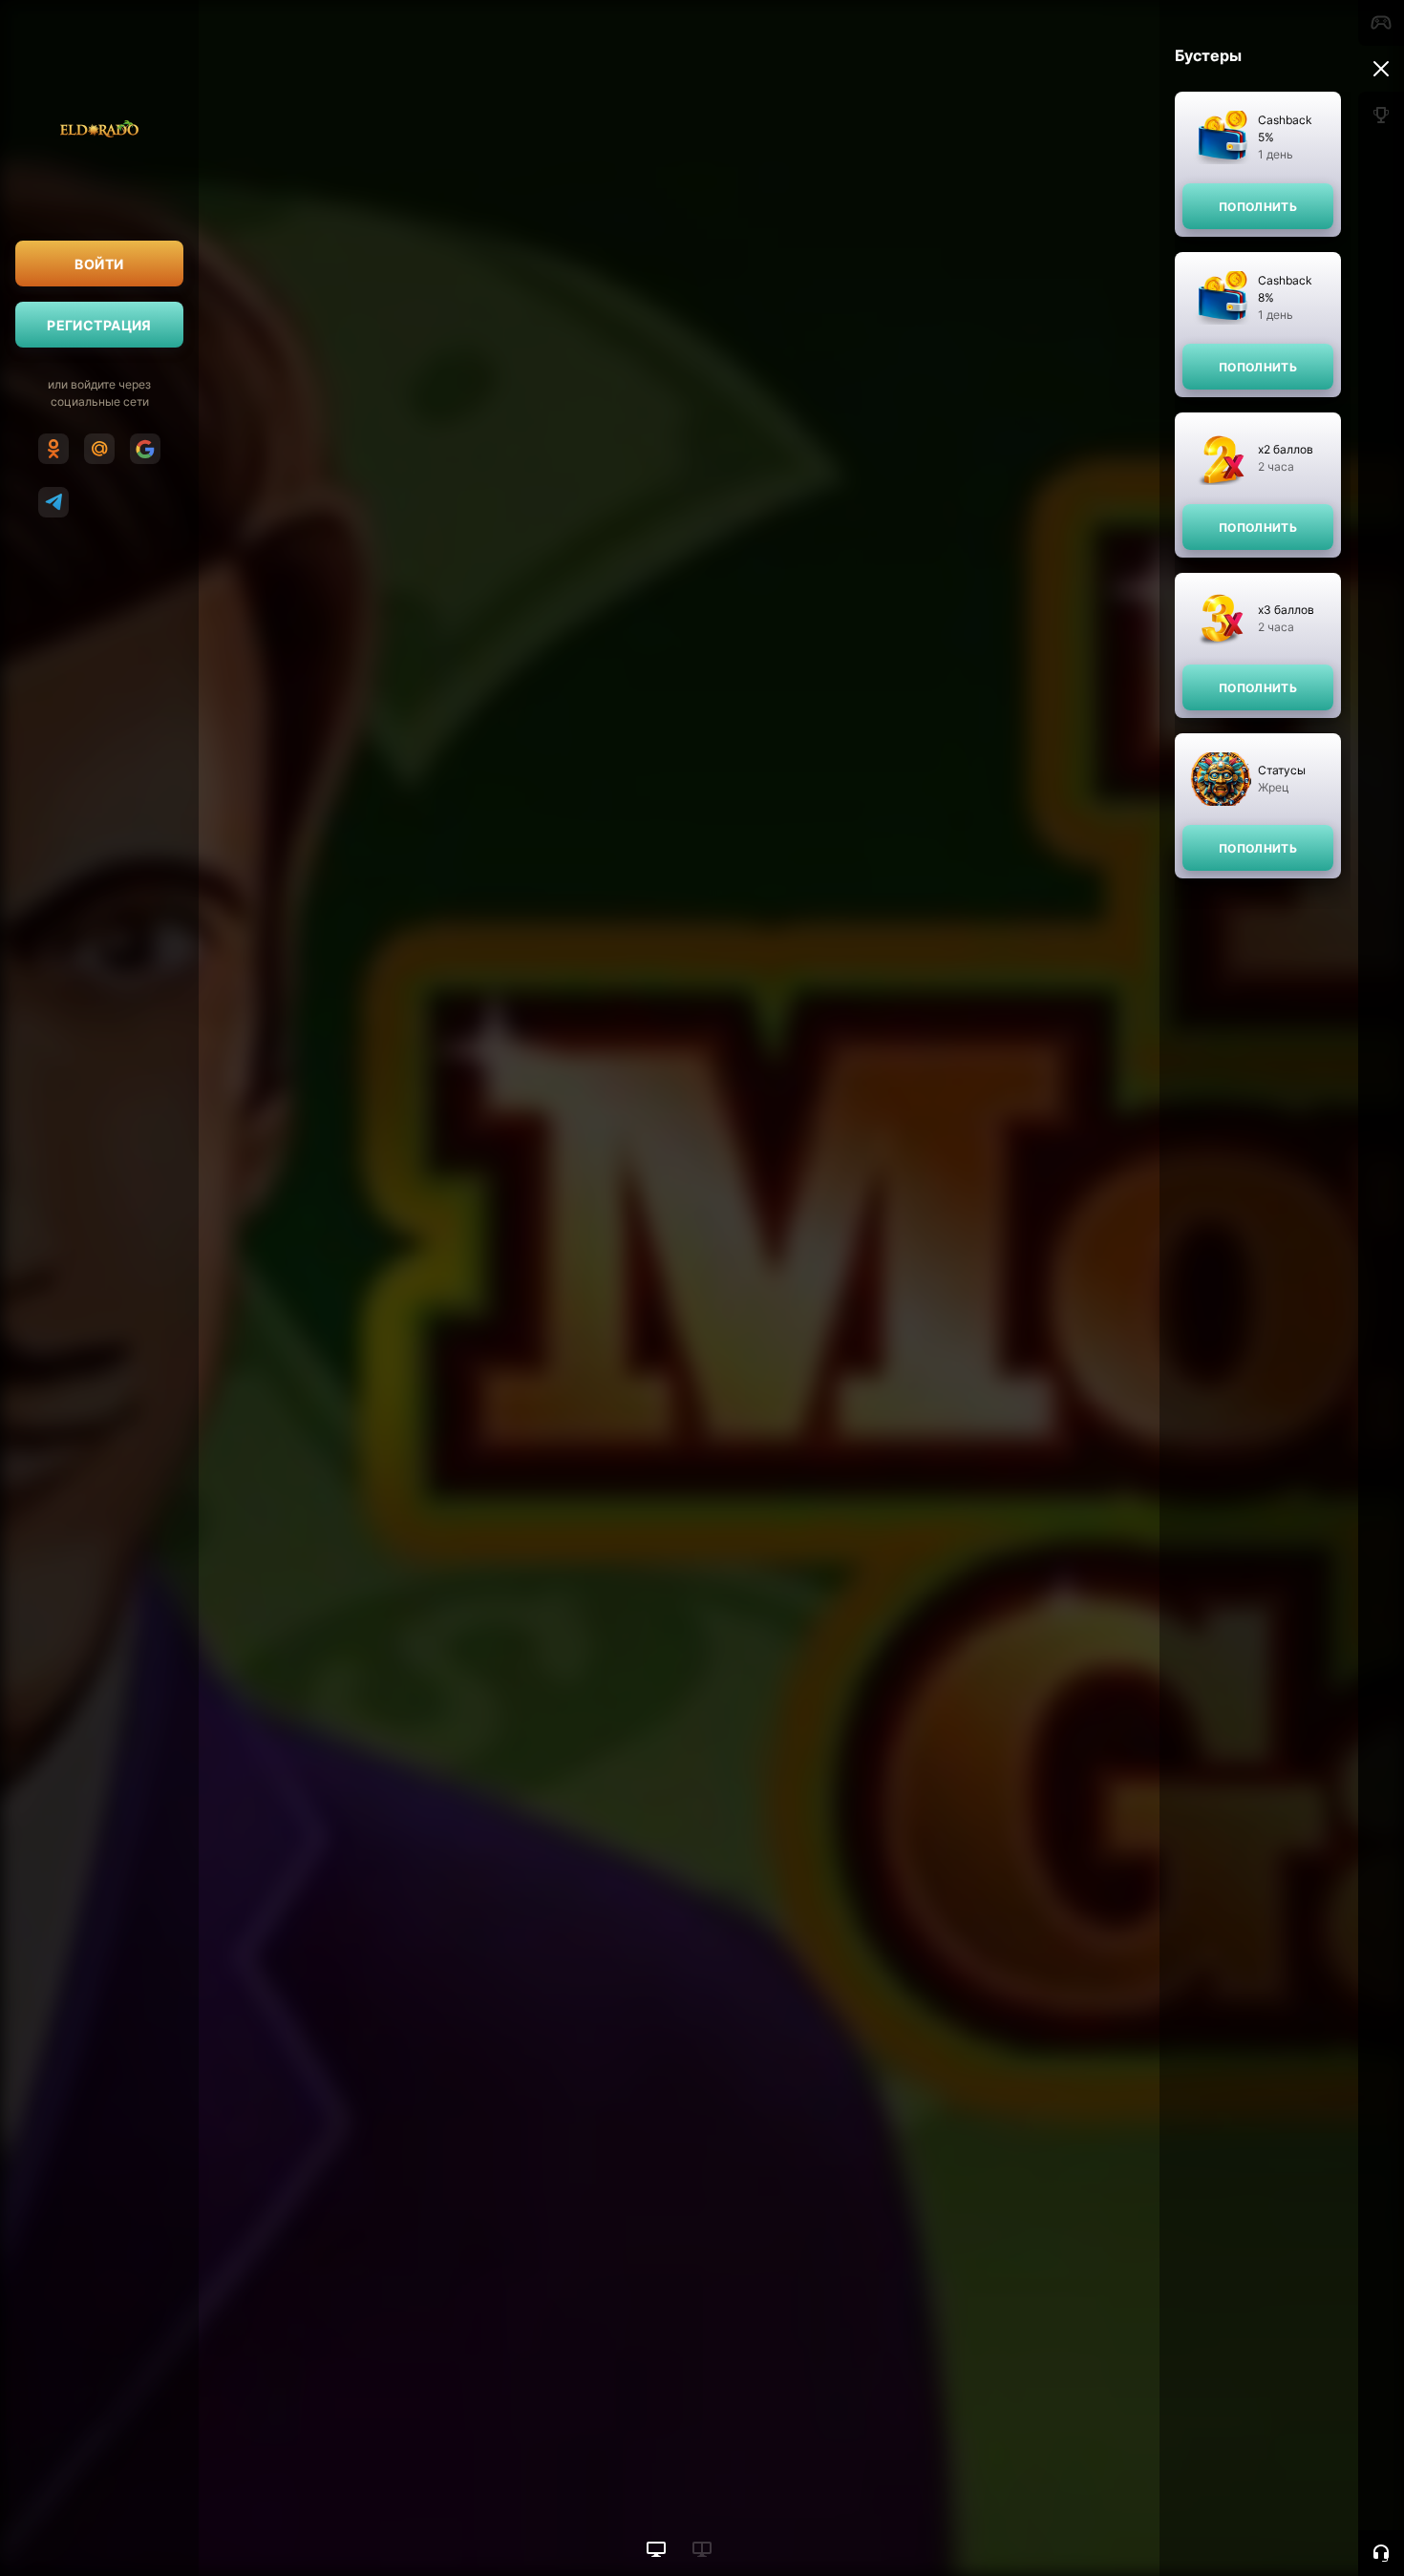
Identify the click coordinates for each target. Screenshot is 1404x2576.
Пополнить (1258, 207)
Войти (99, 264)
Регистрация (99, 325)
